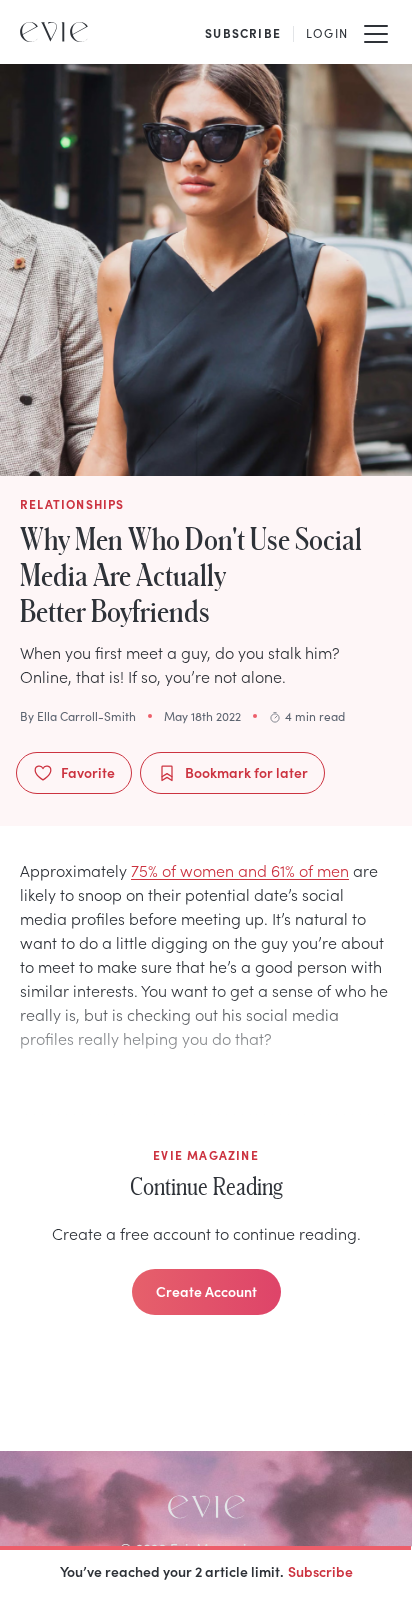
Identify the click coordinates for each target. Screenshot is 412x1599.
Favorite (88, 772)
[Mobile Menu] (376, 32)
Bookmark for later (246, 772)
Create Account (206, 1291)
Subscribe (320, 1571)
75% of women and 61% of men (240, 870)
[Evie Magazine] (54, 32)
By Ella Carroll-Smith (78, 716)
